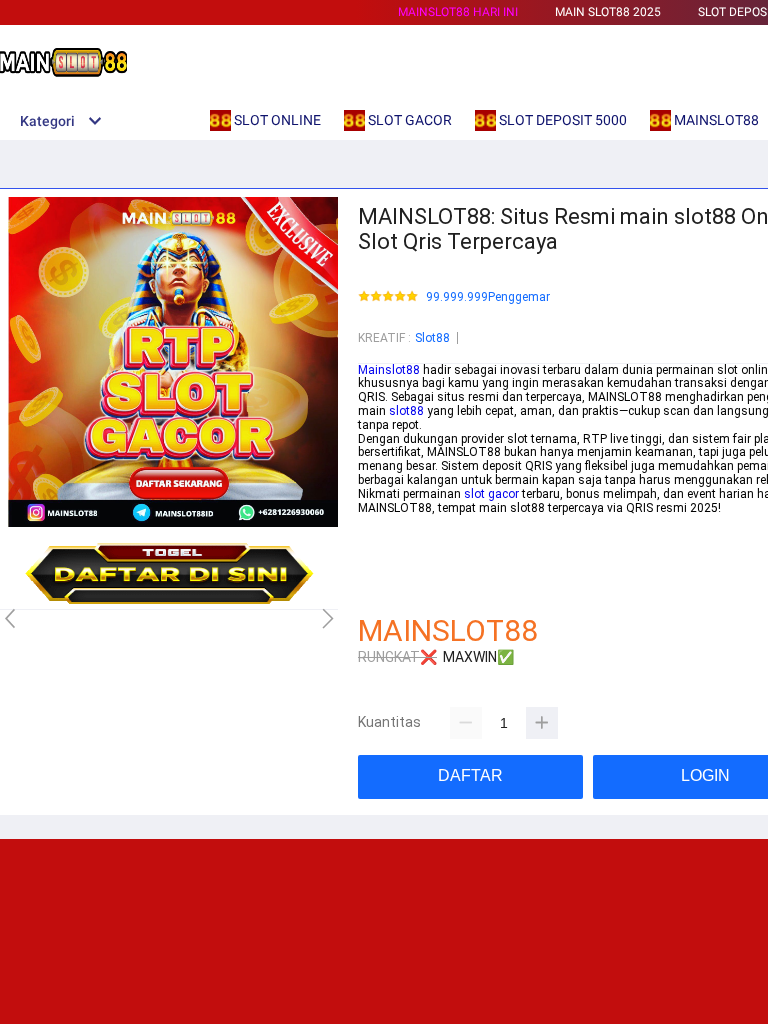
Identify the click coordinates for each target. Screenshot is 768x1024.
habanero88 (390, 535)
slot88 (406, 411)
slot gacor (491, 494)
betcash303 (390, 549)
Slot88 (432, 338)
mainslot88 (389, 521)
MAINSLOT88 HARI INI (458, 12)
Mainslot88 (389, 370)
